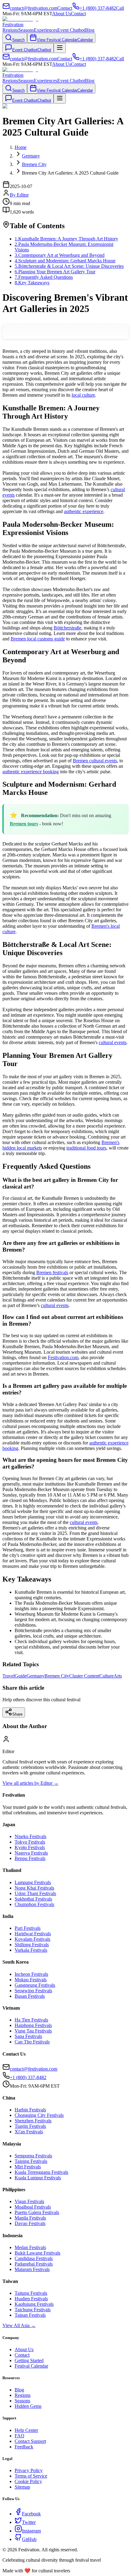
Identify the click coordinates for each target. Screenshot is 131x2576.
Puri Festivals (28, 1928)
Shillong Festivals (32, 1945)
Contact (78, 14)
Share (17, 1714)
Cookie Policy (28, 2481)
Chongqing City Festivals (39, 2115)
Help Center (26, 2430)
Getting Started (29, 2360)
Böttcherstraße (67, 628)
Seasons (26, 30)
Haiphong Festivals (33, 2025)
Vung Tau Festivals (33, 2031)
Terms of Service (31, 2476)
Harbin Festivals (30, 2110)
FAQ (19, 2436)
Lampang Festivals (33, 1882)
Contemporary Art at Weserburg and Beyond (60, 255)
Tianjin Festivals (30, 2126)
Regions (10, 30)
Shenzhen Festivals (33, 2121)
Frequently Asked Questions (44, 277)
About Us (62, 14)
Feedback (24, 2447)
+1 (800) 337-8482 (28, 2077)
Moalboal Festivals (33, 2207)
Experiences (46, 30)
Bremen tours (24, 824)
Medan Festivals (30, 2247)
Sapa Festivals (28, 2036)
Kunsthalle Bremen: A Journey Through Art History (66, 239)
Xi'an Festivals (29, 2132)
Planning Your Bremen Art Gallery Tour (55, 272)
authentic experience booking (31, 772)
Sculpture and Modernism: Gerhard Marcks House (65, 261)
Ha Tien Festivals (31, 2020)
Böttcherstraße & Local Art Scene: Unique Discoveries (69, 266)
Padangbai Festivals (34, 2264)
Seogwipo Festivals (33, 1991)
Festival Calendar (31, 2366)
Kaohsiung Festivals (34, 2304)
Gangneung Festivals (35, 1985)
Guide (21, 1676)
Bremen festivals (52, 1272)
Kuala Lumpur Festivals (38, 2178)
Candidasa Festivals (34, 2258)
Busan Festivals (30, 1996)
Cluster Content (84, 1676)
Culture (106, 1676)
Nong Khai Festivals (34, 1888)
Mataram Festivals (32, 2269)
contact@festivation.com (34, 2069)
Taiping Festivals (31, 2161)
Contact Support (30, 2441)
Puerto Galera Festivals (37, 2212)
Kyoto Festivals (30, 1847)
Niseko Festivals (30, 1836)
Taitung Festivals (31, 2293)
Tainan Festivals (30, 2315)
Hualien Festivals (31, 2299)
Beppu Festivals (30, 1858)
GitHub (29, 2539)
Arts (118, 1676)
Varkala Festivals (31, 1950)
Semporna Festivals (33, 2156)
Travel (9, 1676)
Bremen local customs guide (38, 639)
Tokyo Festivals (30, 1842)
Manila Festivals (30, 2218)
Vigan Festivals (29, 2201)
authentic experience (84, 511)
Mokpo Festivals (31, 1980)
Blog (90, 30)
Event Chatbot (71, 30)
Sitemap (22, 2487)
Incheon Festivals (31, 1974)
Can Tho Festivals (32, 2042)
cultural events (113, 1042)
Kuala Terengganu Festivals (41, 2172)
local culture (83, 395)
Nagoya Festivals (31, 1853)
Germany (35, 1676)
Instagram (31, 2531)
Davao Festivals (30, 2223)
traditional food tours (86, 1148)
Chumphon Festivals (34, 1904)
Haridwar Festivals (33, 1934)
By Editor (19, 195)
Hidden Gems (28, 2406)
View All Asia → (19, 2325)
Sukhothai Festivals (33, 1899)
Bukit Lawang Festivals (37, 2253)
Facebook (31, 2514)
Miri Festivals (28, 2167)
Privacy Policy (29, 2470)
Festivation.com (63, 1357)
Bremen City (57, 1676)
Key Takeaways (32, 283)
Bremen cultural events (95, 761)
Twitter (29, 2522)
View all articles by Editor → (30, 1783)
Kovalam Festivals (32, 1939)
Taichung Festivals (33, 2310)
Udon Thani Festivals (35, 1893)
